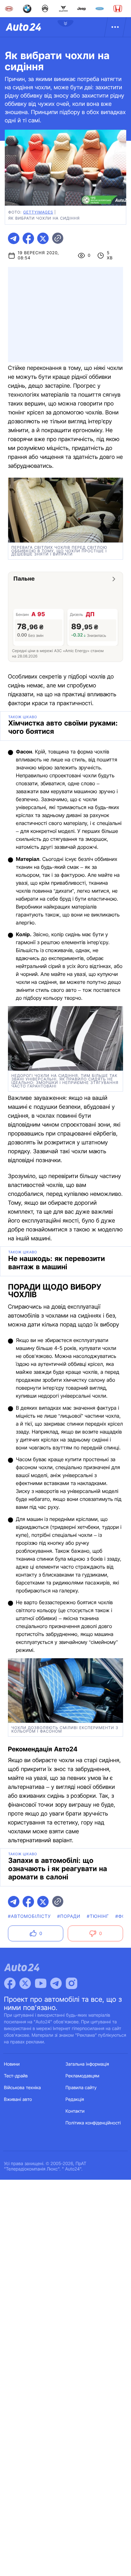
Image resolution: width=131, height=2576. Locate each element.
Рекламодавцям (83, 2076)
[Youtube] (41, 1983)
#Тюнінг (98, 1916)
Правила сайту (81, 2088)
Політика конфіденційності (93, 2123)
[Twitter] (25, 1983)
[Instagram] (72, 1983)
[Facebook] (10, 1983)
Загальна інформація (87, 2064)
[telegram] (14, 238)
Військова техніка (23, 2088)
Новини (12, 2064)
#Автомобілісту (29, 1916)
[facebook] (28, 238)
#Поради (69, 1916)
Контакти (75, 2111)
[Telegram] (56, 1983)
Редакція (75, 2099)
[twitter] (43, 238)
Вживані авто (18, 2099)
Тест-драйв (16, 2076)
